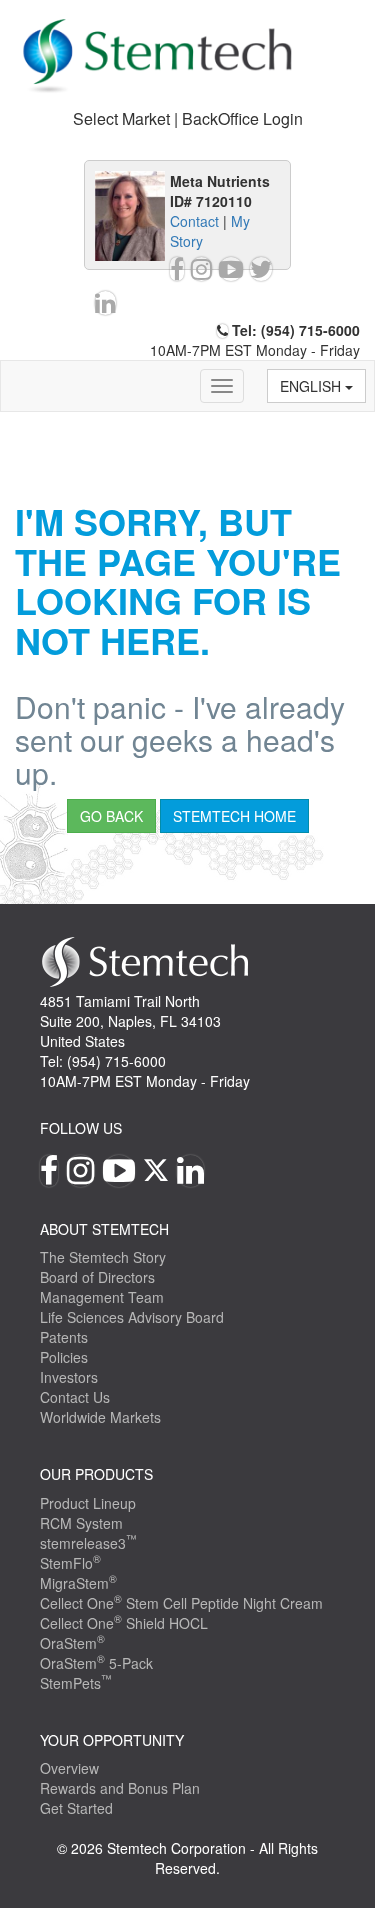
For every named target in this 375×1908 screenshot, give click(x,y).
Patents (64, 1337)
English (312, 386)
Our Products (96, 1474)
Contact (194, 221)
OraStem (72, 1643)
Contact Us (75, 1397)
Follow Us (81, 1128)
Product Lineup (88, 1503)
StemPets (76, 1683)
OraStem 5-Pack (96, 1663)
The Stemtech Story (103, 1257)
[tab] (187, 119)
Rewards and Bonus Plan (120, 1788)
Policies (64, 1357)
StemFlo (70, 1563)
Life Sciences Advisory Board (132, 1317)
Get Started (76, 1808)
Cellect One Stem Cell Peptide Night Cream (181, 1603)
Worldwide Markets (100, 1417)
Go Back (111, 816)
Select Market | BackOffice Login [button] (188, 118)
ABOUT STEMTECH (104, 1229)
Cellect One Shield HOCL (124, 1623)
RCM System (81, 1523)
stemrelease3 (88, 1543)
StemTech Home (234, 816)
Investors (69, 1377)
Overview (69, 1768)
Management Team (102, 1297)
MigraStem (78, 1583)
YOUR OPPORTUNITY (112, 1740)
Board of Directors (97, 1277)
